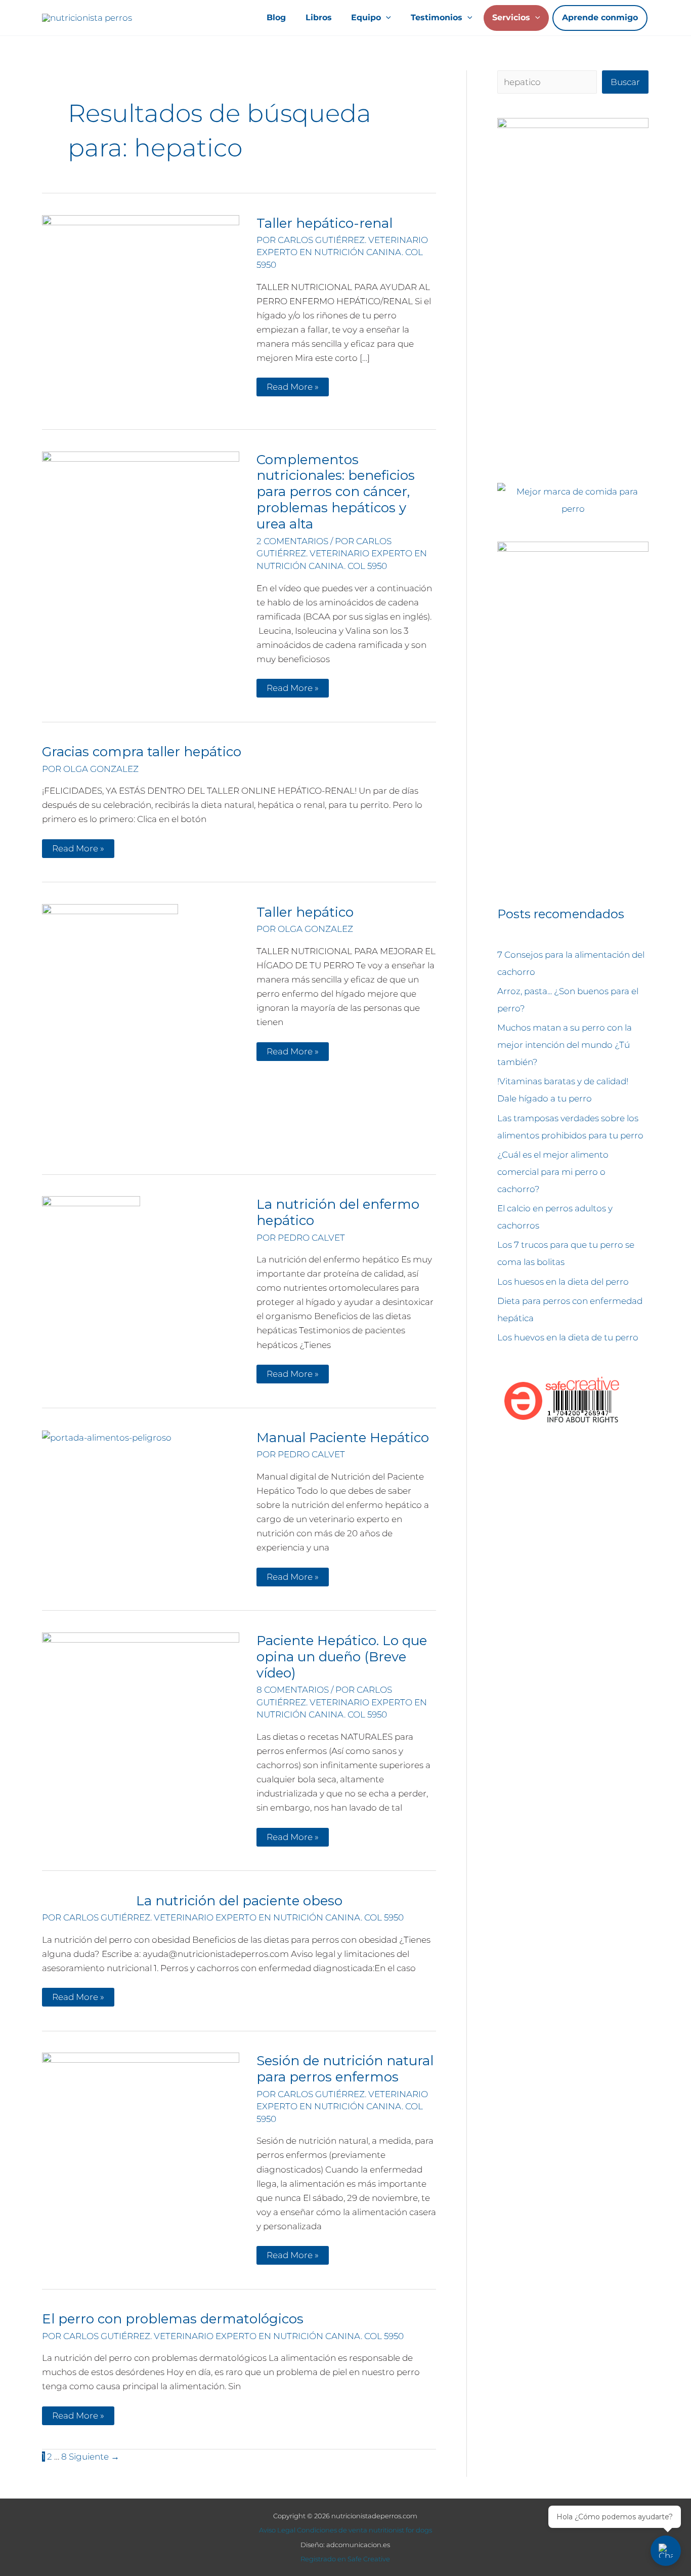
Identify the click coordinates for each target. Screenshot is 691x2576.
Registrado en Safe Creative (345, 2559)
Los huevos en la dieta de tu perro (568, 1337)
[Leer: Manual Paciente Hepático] (107, 1437)
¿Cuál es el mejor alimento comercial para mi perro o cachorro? (553, 1172)
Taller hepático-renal (325, 223)
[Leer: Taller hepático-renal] (141, 313)
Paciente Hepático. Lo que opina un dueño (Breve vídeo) (342, 1657)
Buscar (625, 82)
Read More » (292, 389)
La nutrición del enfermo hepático (338, 1212)
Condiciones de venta (332, 2530)
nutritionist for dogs (400, 2530)
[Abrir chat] (666, 2551)
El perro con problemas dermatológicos (173, 2319)
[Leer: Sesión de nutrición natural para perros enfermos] (141, 2151)
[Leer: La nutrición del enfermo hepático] (91, 1245)
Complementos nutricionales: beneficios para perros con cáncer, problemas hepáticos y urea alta (336, 492)
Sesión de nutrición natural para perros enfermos (345, 2069)
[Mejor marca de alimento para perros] (573, 500)
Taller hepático (305, 912)
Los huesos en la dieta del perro (563, 1282)
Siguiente (94, 2457)
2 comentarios (292, 541)
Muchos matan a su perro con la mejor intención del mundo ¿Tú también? (565, 1045)
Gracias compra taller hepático (142, 752)
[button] (386, 18)
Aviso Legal (277, 2530)
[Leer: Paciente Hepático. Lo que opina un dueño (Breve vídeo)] (141, 1685)
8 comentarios (293, 1690)
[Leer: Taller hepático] (110, 1030)
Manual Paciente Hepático (343, 1438)
